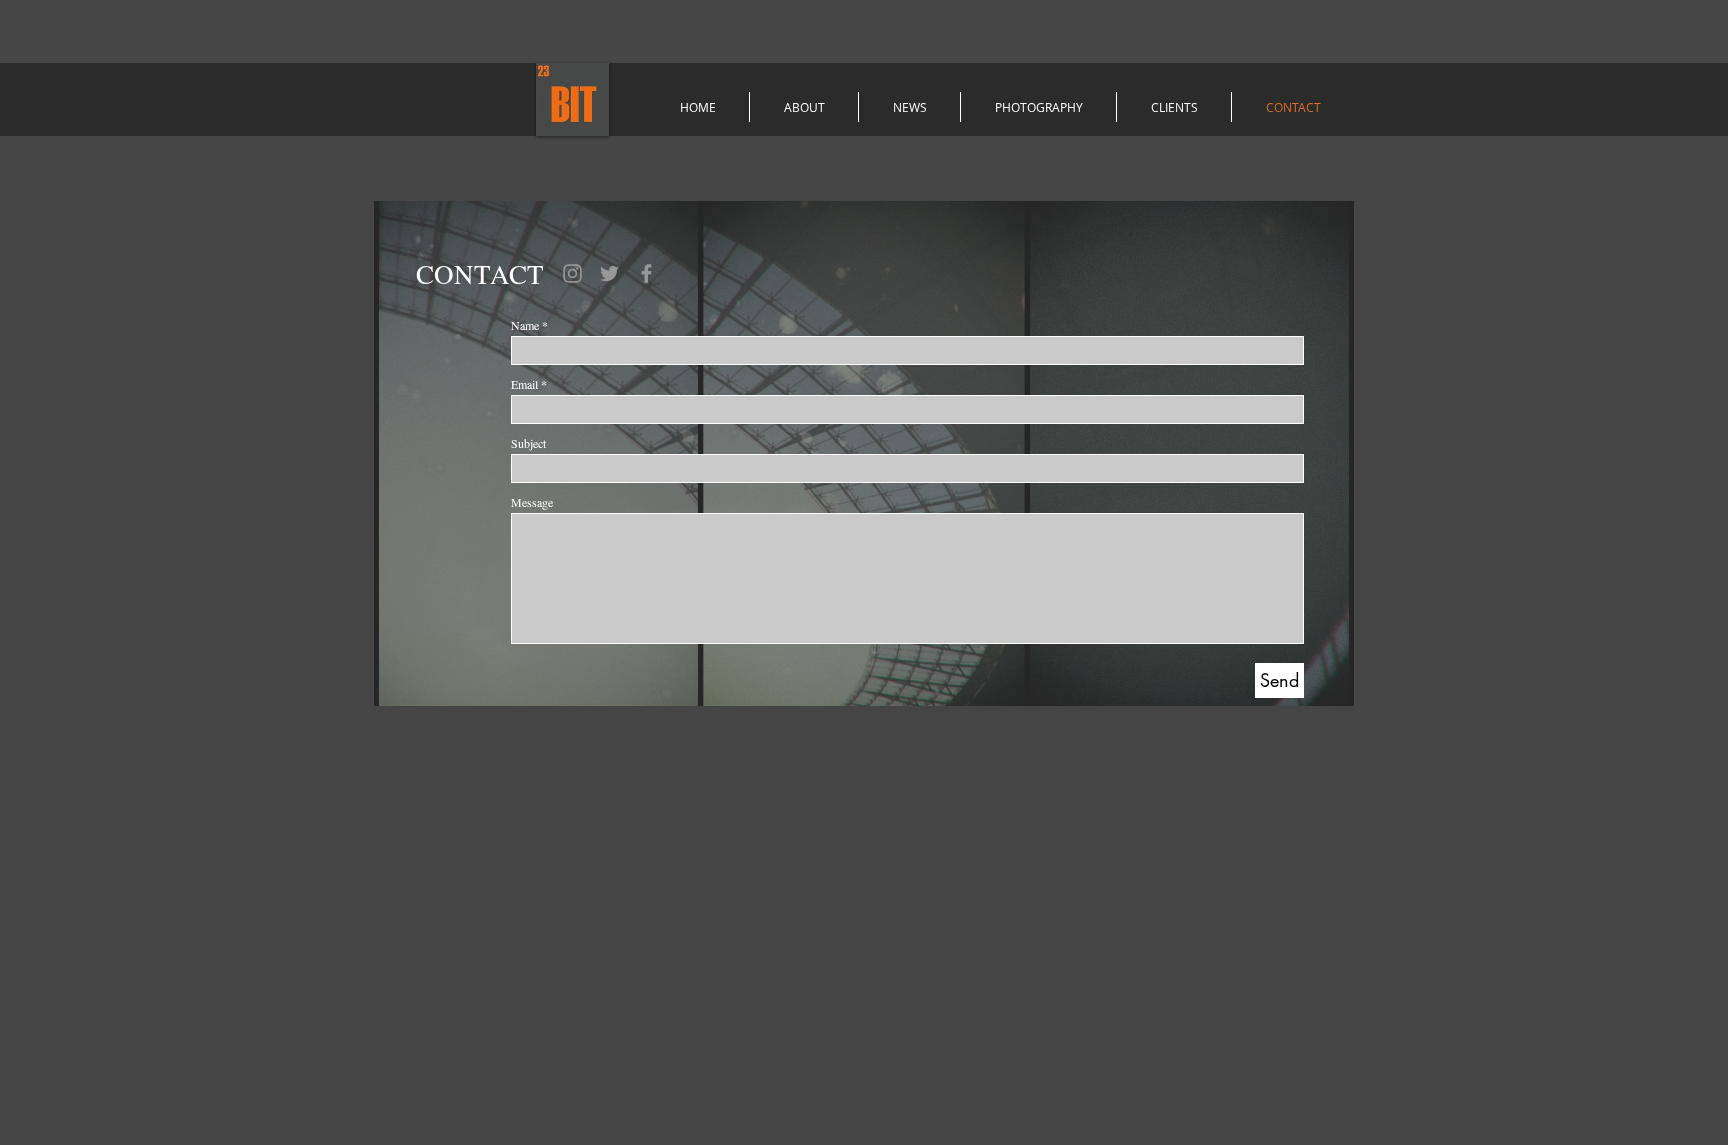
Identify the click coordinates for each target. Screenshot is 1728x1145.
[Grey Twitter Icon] (609, 273)
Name (525, 325)
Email (524, 384)
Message (532, 502)
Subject (528, 443)
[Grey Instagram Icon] (572, 273)
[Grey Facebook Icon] (646, 273)
